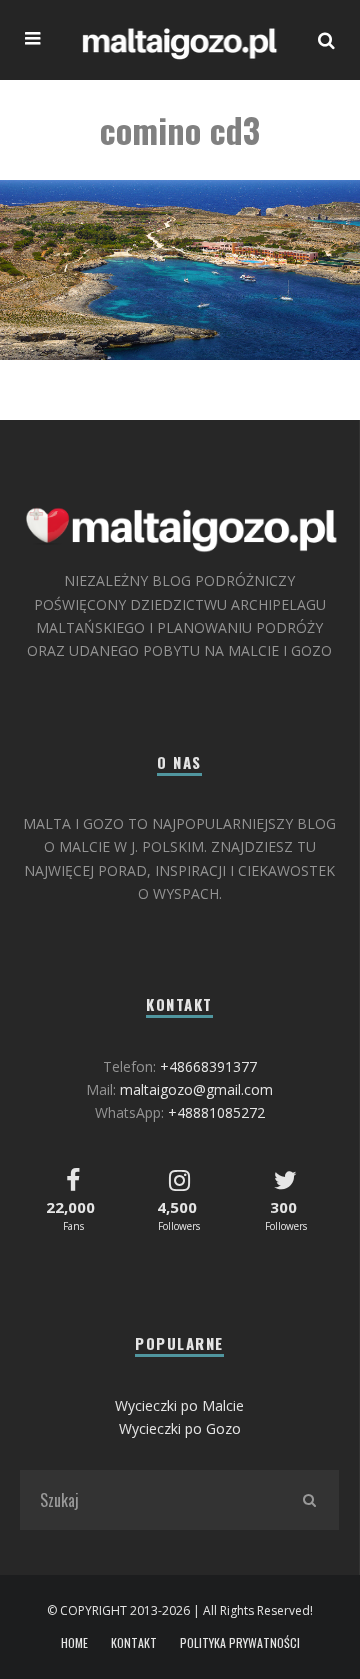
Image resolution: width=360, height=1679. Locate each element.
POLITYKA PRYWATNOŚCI (240, 1643)
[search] (309, 1500)
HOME (74, 1643)
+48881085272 (216, 1112)
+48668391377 (208, 1066)
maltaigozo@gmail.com (196, 1089)
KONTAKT (134, 1643)
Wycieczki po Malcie (179, 1405)
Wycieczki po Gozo (180, 1428)
